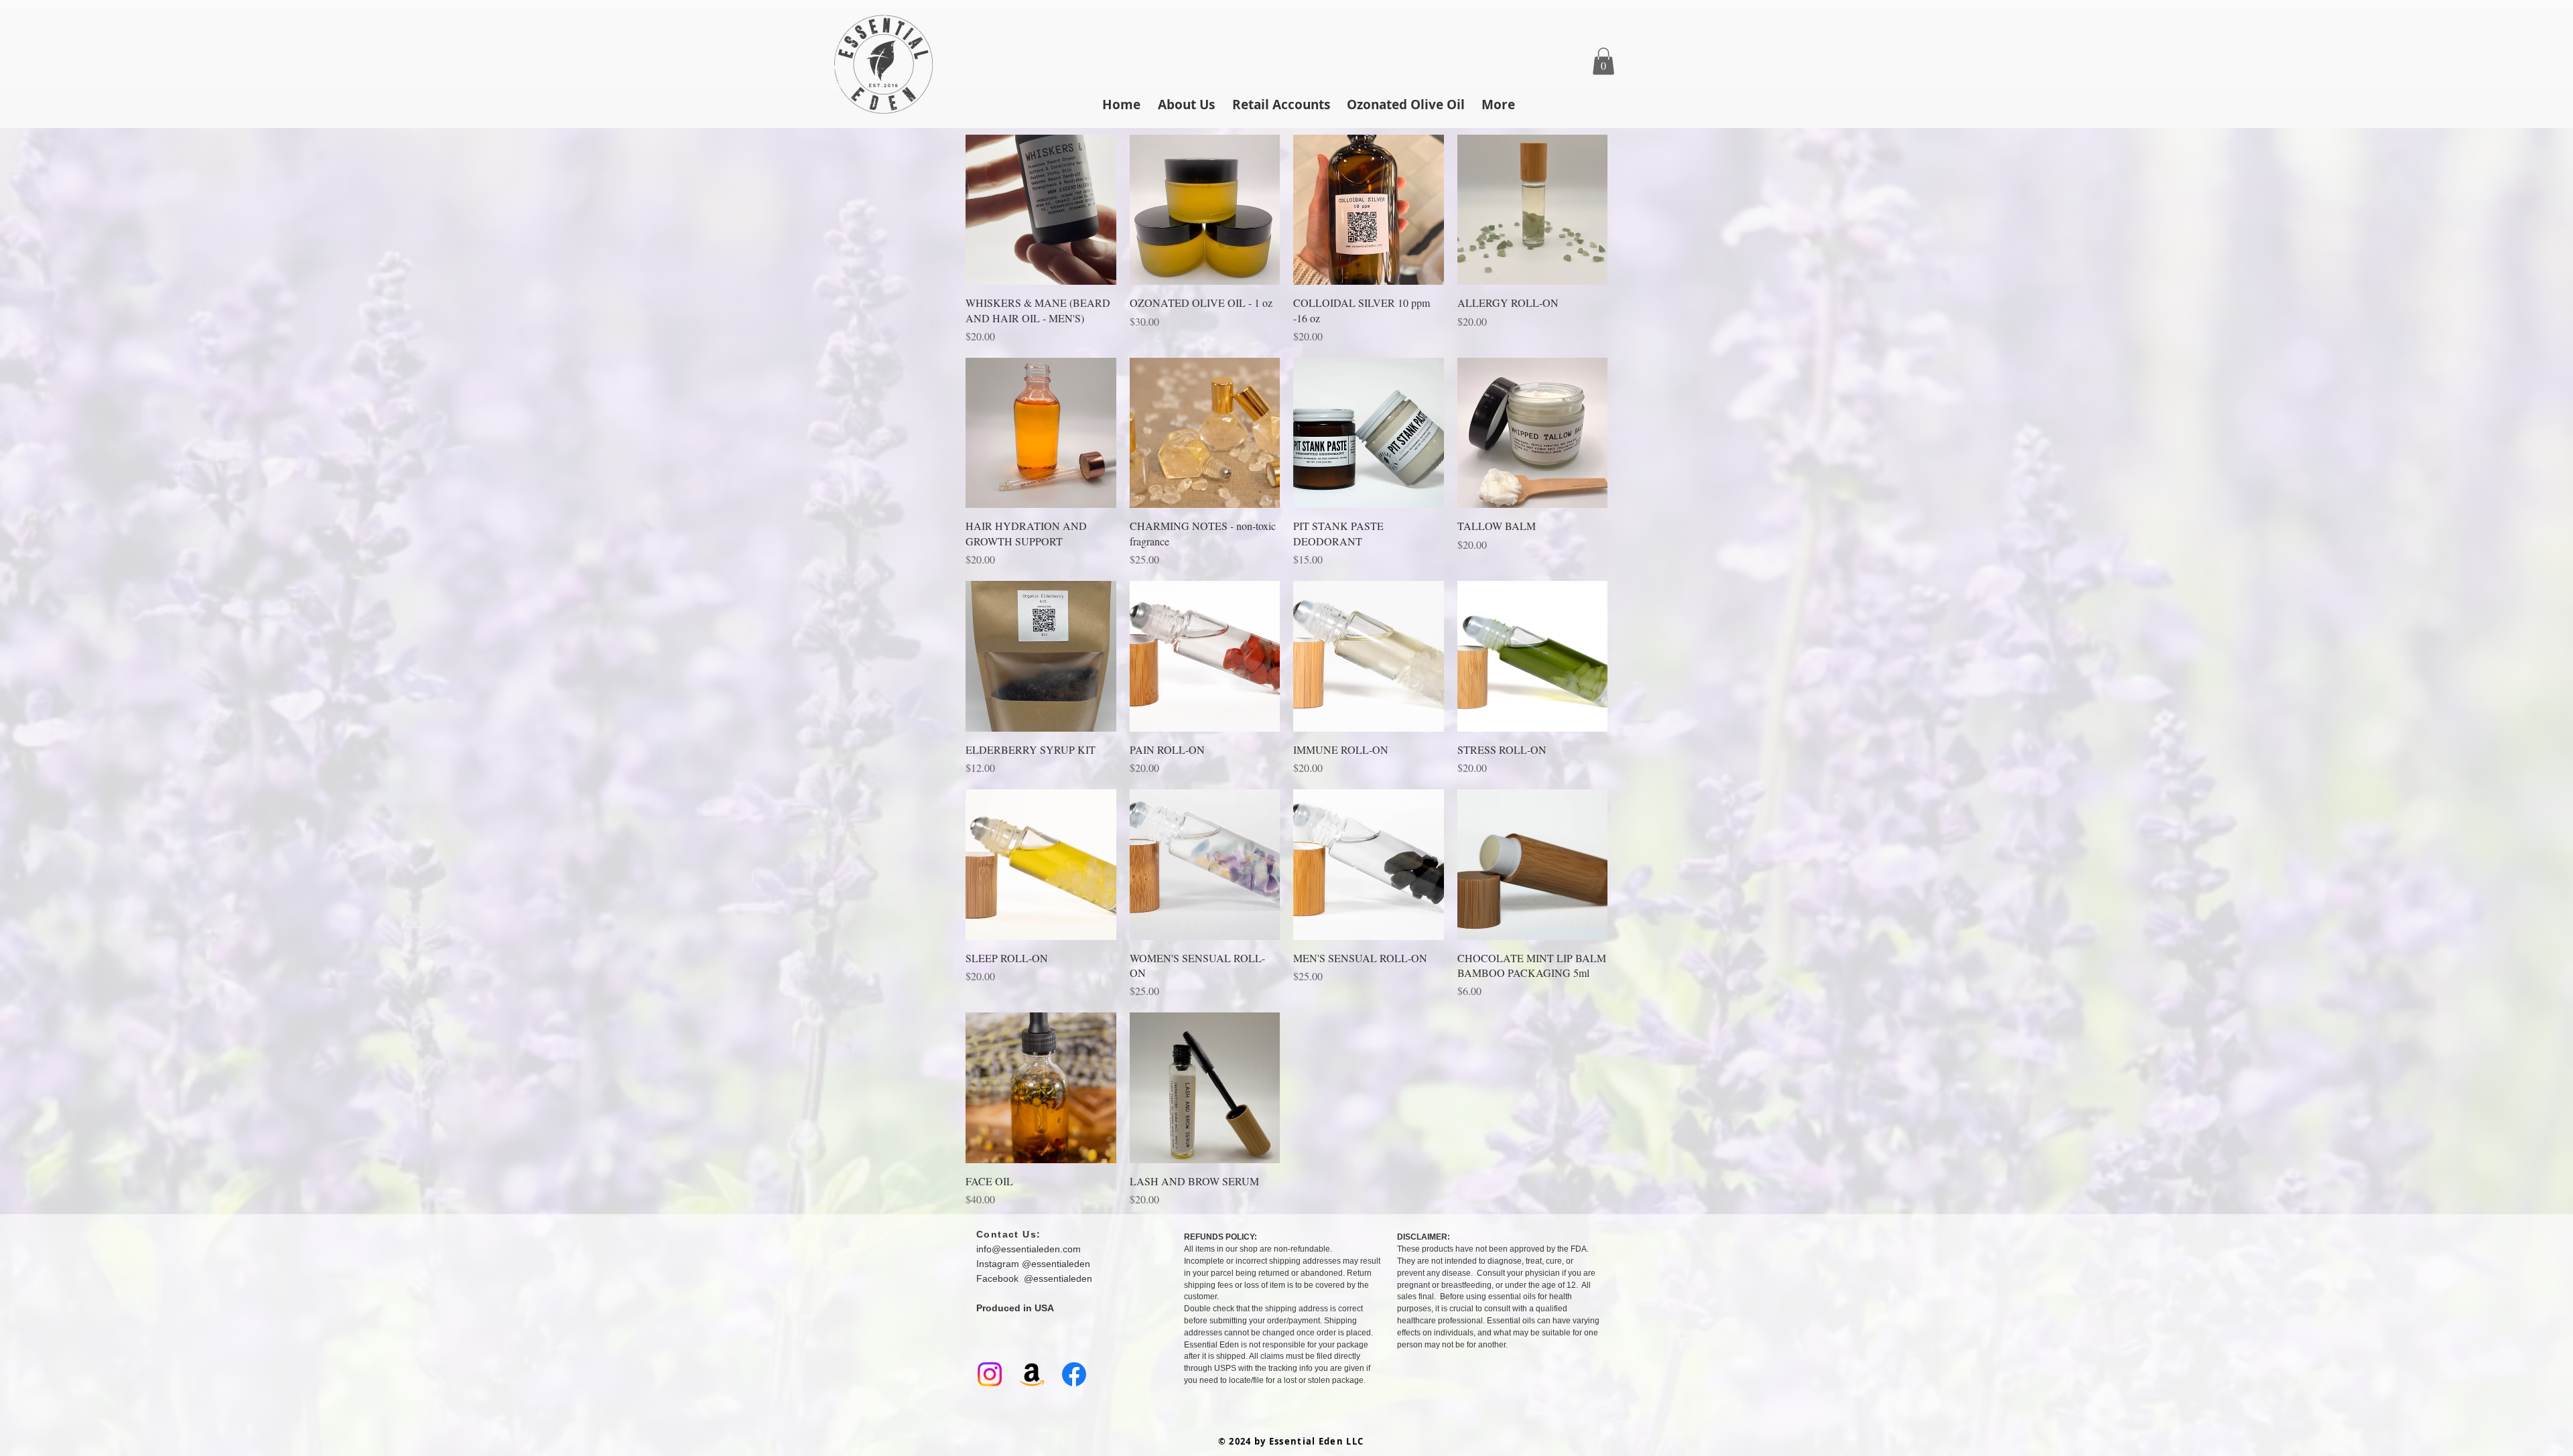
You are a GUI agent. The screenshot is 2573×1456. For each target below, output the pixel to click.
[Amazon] (1032, 1374)
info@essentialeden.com (1029, 1249)
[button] (1603, 61)
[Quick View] (1041, 210)
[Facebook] (1074, 1374)
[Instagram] (990, 1374)
